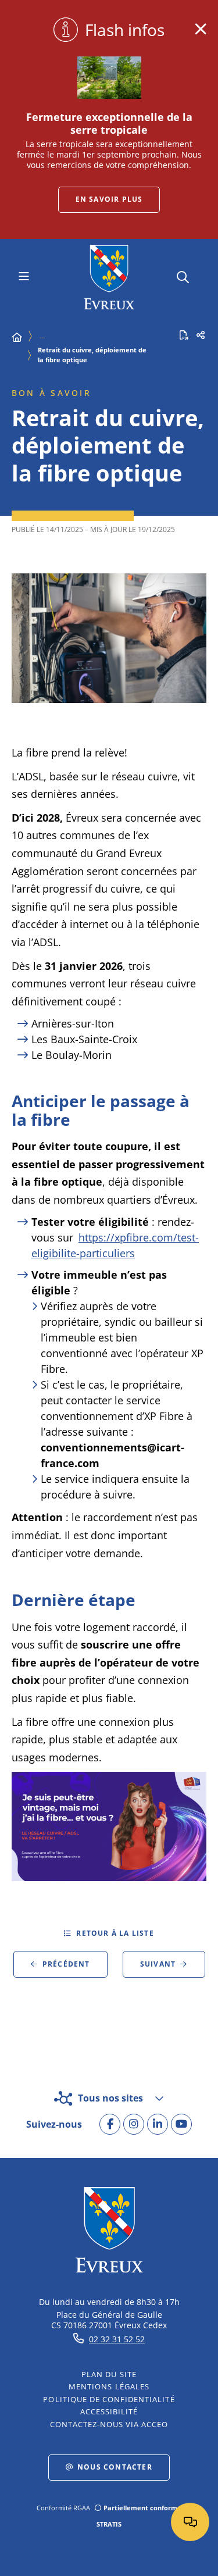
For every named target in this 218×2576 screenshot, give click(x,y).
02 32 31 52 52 (117, 2339)
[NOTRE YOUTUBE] (181, 2124)
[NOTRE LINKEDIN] (158, 2124)
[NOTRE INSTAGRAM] (134, 2124)
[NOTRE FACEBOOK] (110, 2124)
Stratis (109, 2524)
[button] (183, 275)
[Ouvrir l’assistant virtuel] (190, 2522)
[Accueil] (17, 337)
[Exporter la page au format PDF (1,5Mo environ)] (184, 335)
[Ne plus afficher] (201, 29)
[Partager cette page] (201, 335)
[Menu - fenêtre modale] (24, 277)
